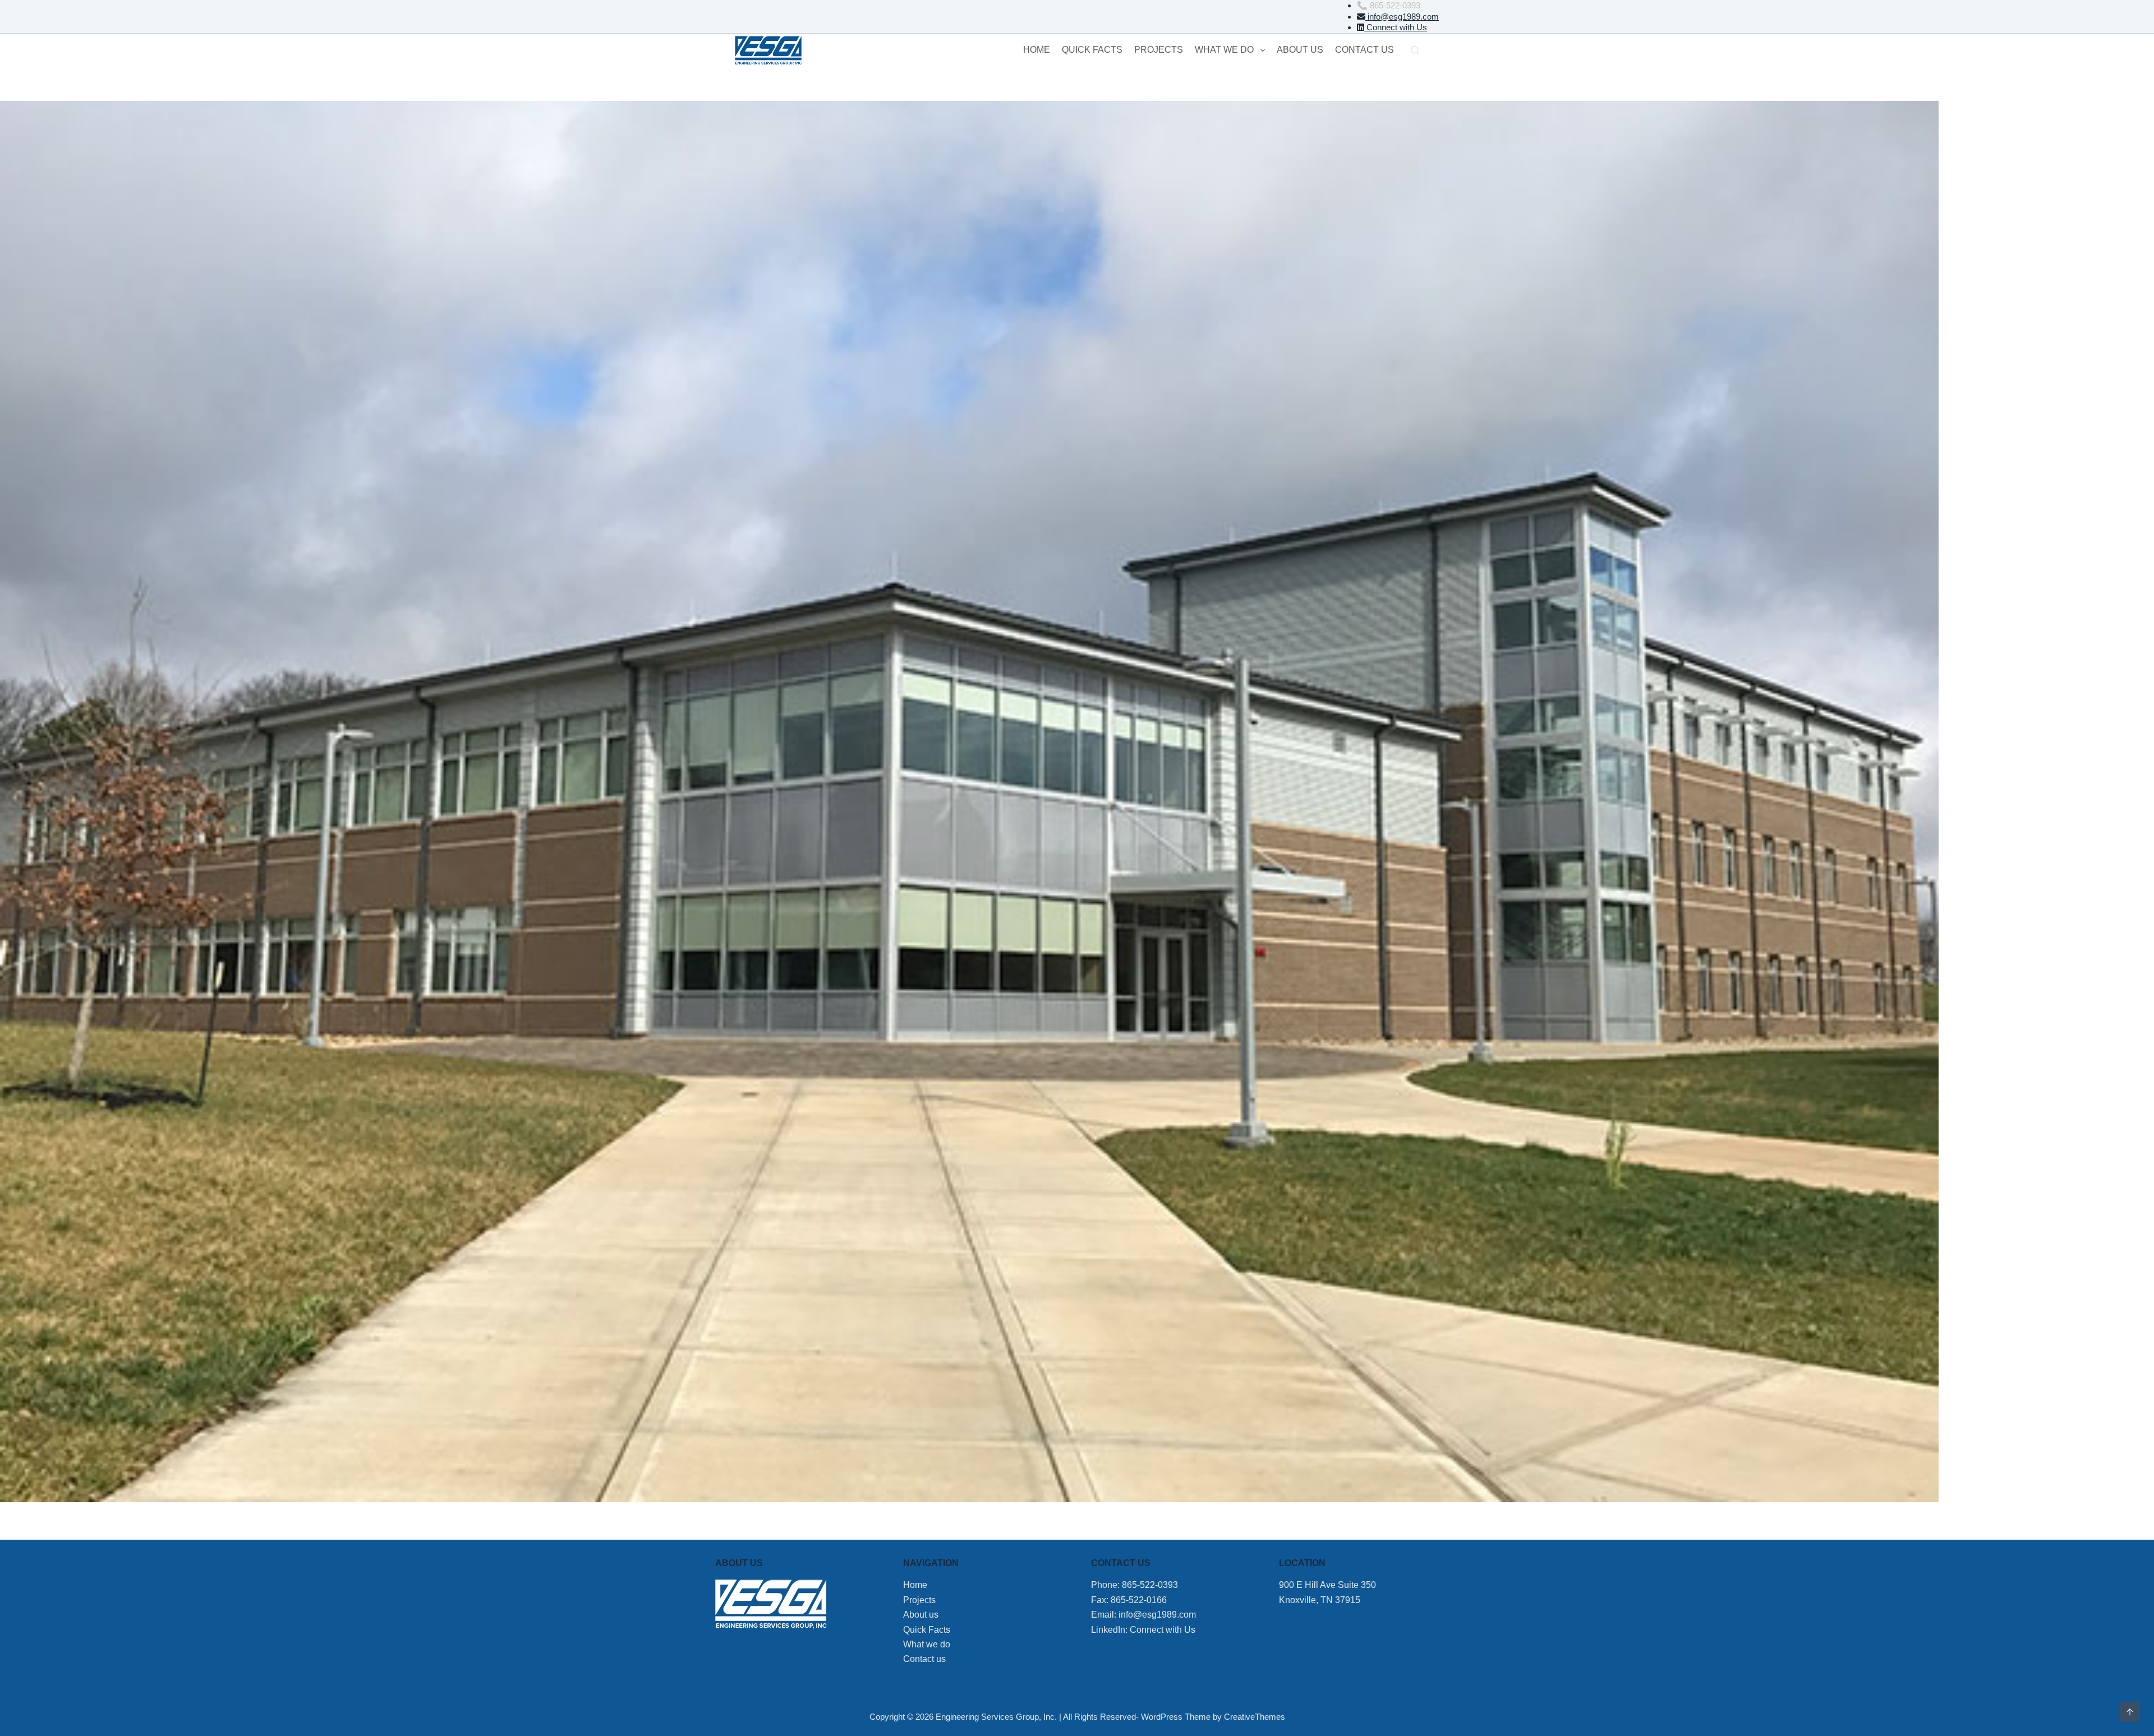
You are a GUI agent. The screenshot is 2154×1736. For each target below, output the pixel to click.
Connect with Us (1396, 27)
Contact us (1364, 50)
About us (1300, 50)
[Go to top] (2130, 1712)
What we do (1224, 50)
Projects (1159, 50)
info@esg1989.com (1402, 17)
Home (1037, 50)
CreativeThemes (1255, 1717)
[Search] (1415, 50)
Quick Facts (1092, 50)
